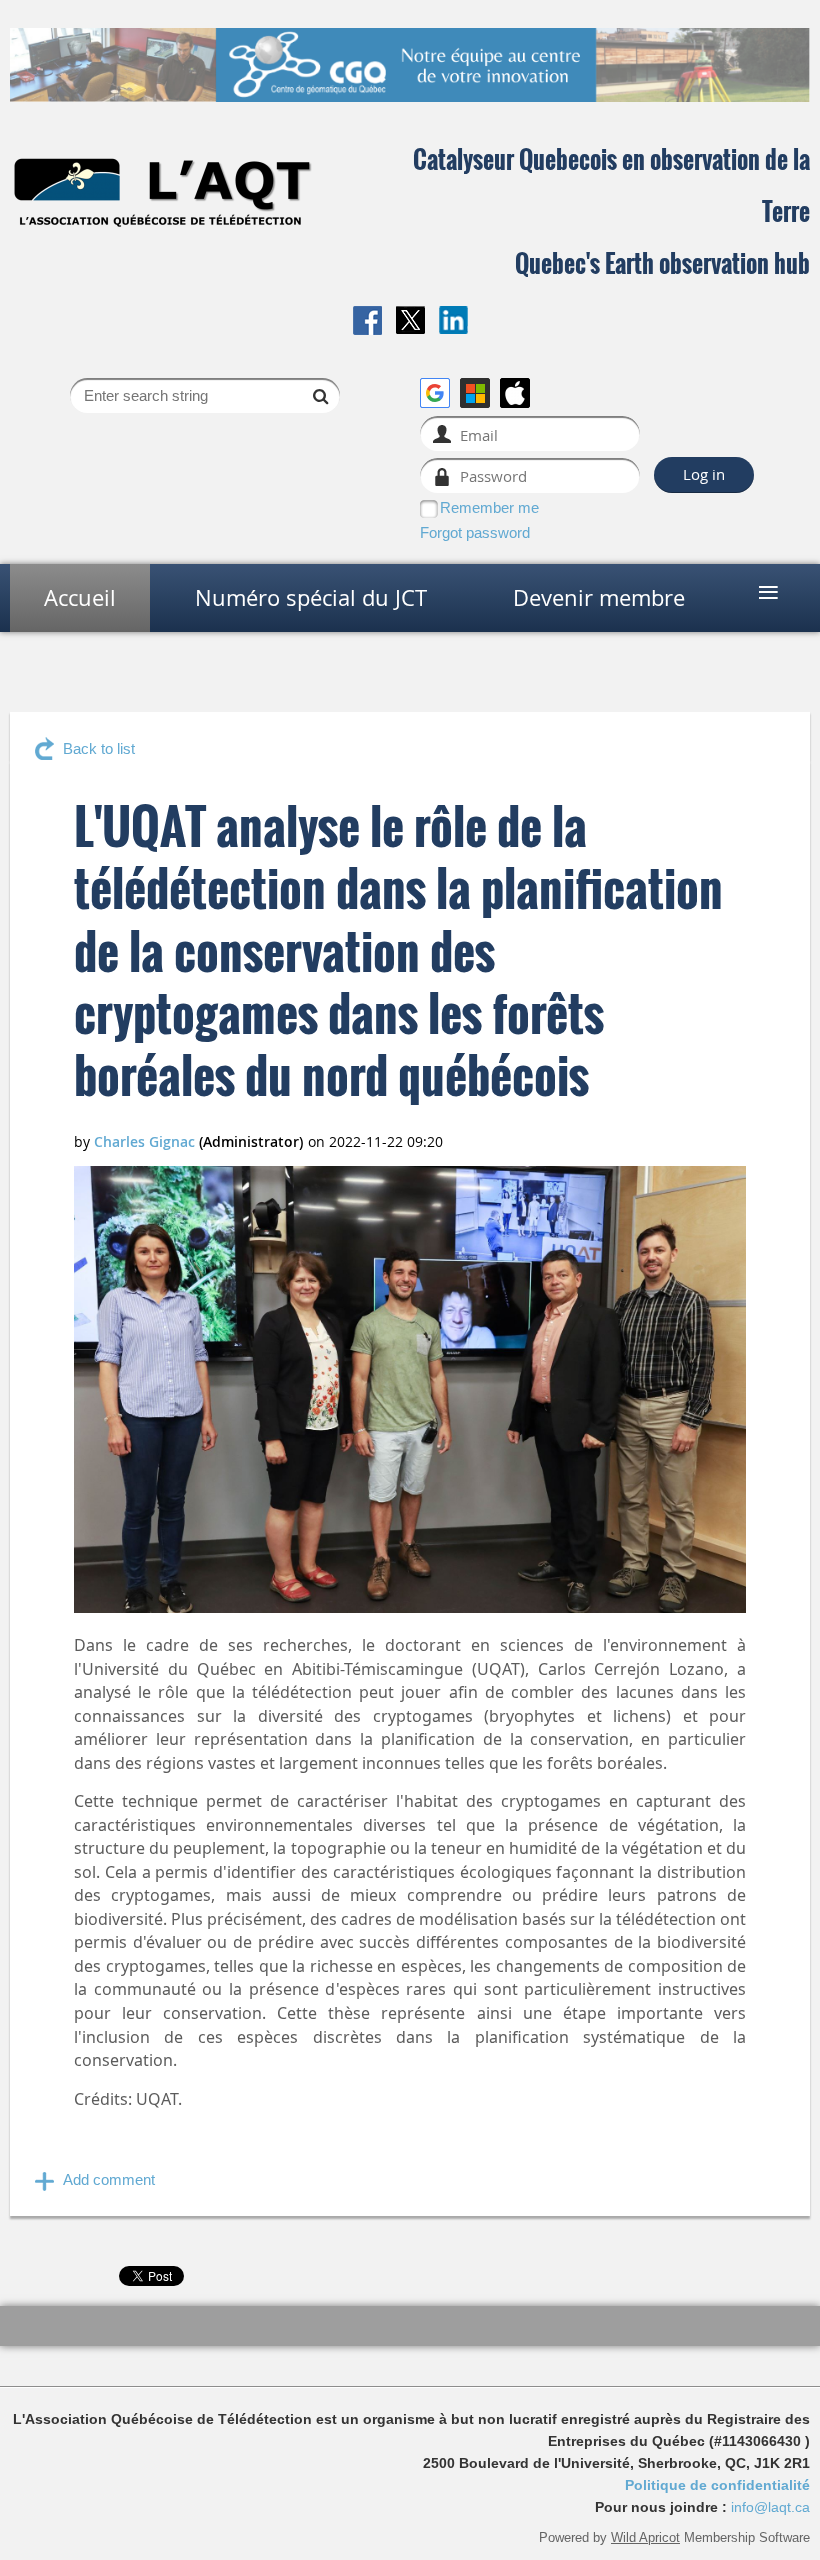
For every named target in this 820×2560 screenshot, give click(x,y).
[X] (410, 320)
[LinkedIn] (453, 320)
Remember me (489, 507)
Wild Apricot (645, 2537)
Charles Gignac (144, 1141)
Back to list (99, 748)
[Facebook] (367, 320)
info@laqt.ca (770, 2507)
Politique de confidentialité (717, 2485)
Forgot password (475, 532)
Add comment (109, 2179)
